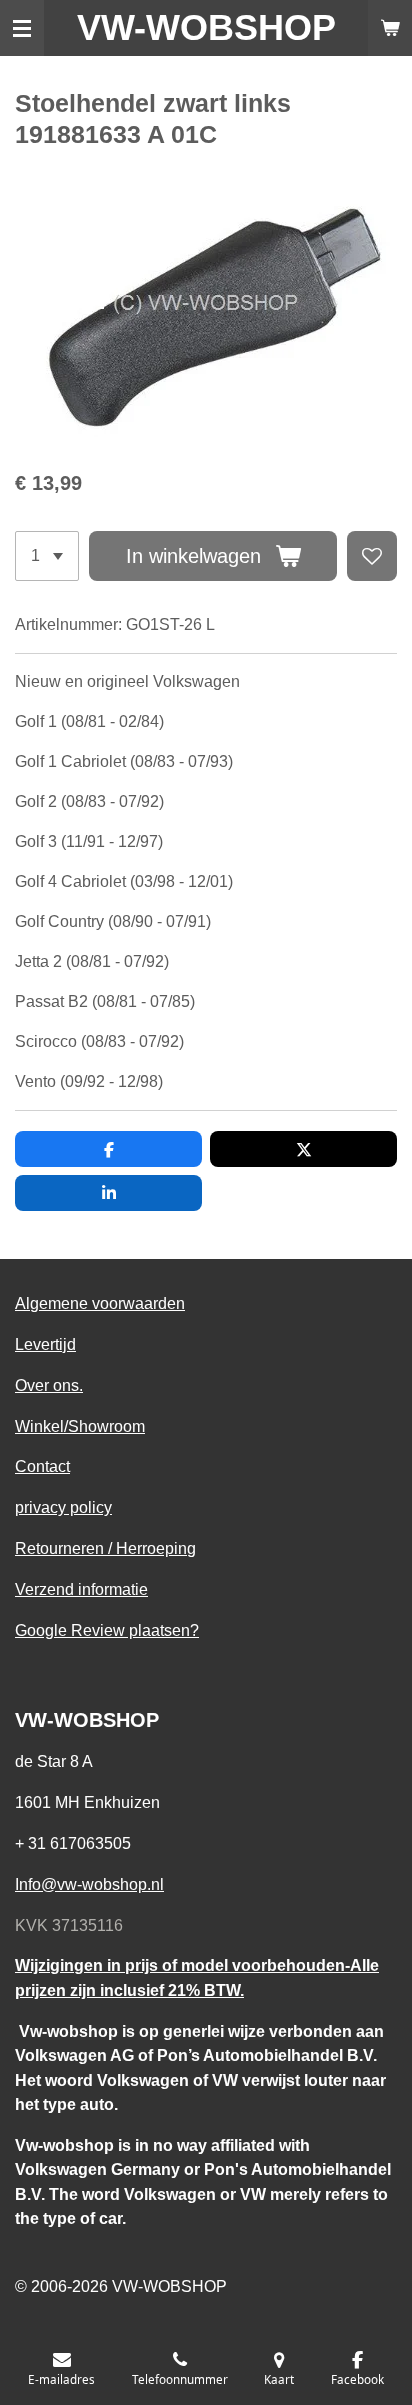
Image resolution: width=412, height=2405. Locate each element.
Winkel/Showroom (80, 1426)
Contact (42, 1466)
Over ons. (49, 1385)
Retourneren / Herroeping (105, 1548)
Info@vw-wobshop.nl (89, 1884)
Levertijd (45, 1344)
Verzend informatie (81, 1589)
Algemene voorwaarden (100, 1303)
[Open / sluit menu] (22, 28)
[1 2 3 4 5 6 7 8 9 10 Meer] (47, 556)
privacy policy (63, 1507)
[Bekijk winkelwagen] (390, 28)
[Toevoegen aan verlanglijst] (372, 556)
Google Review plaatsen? (107, 1630)
